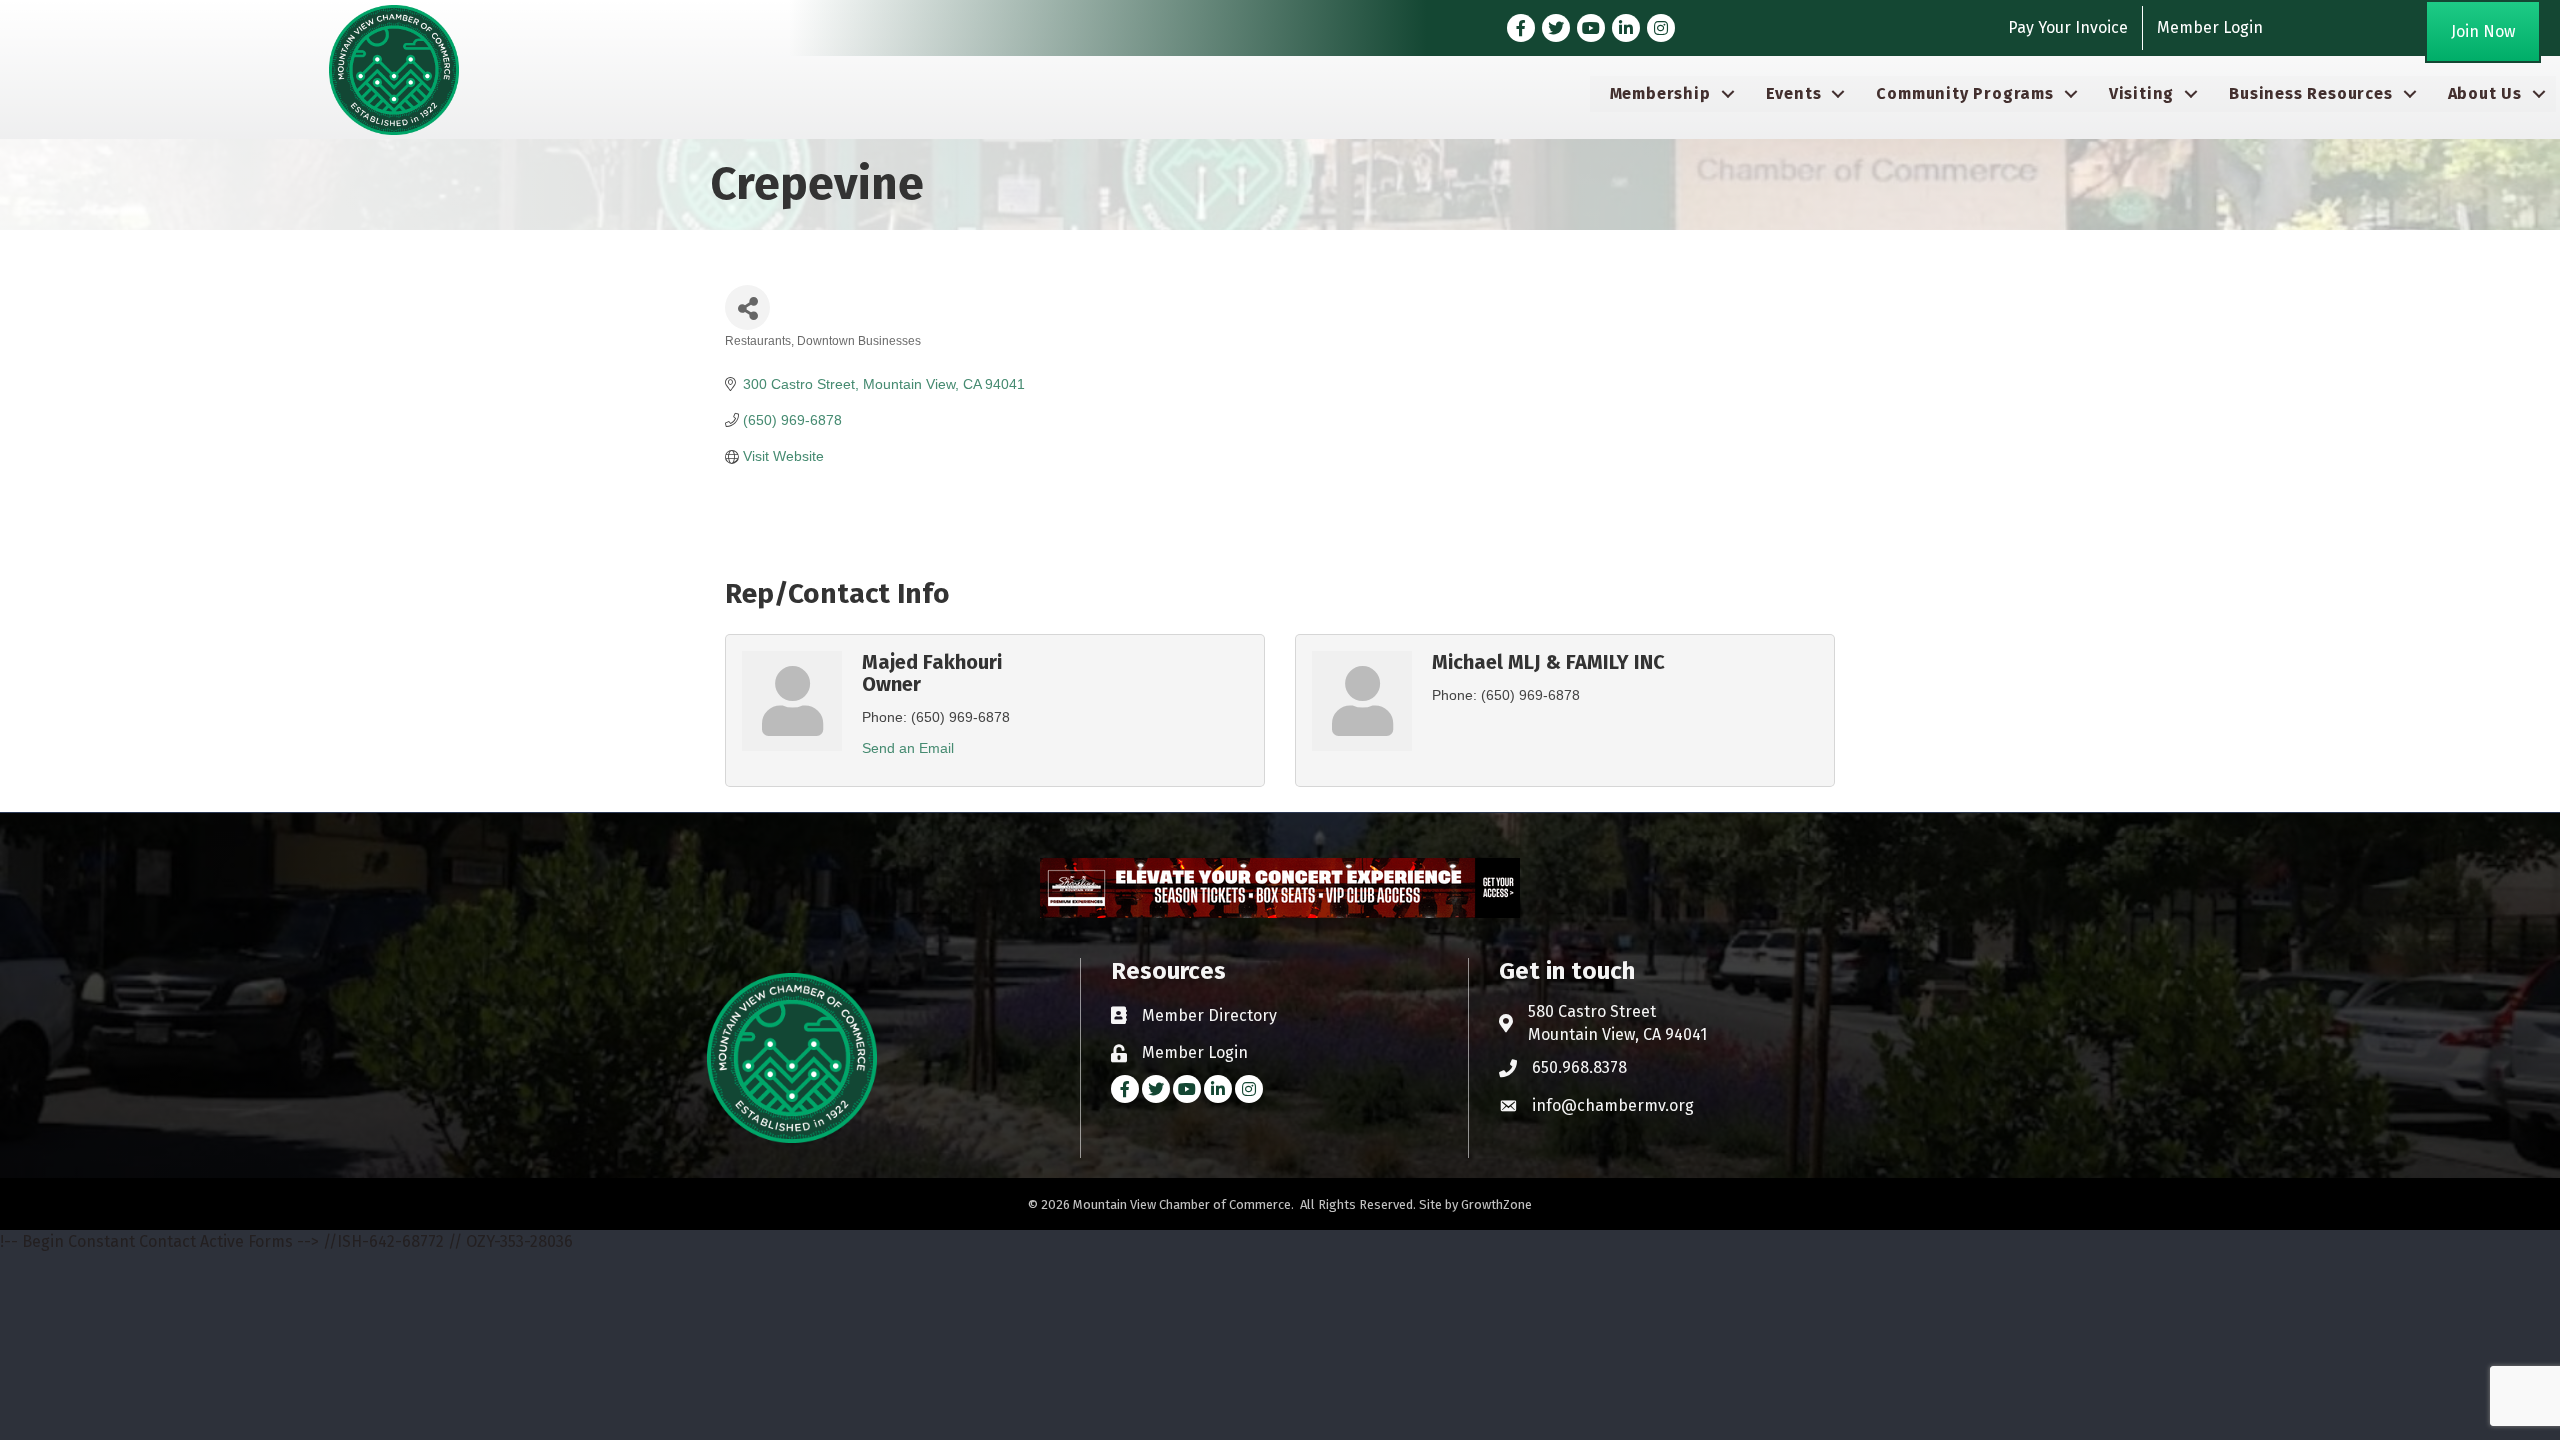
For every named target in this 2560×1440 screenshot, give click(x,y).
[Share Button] (747, 307)
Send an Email (908, 748)
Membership (1660, 93)
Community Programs (1964, 93)
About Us (2485, 93)
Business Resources (2310, 93)
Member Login (2210, 27)
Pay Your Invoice (2068, 27)
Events (1794, 93)
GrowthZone (1496, 1204)
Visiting (2141, 93)
